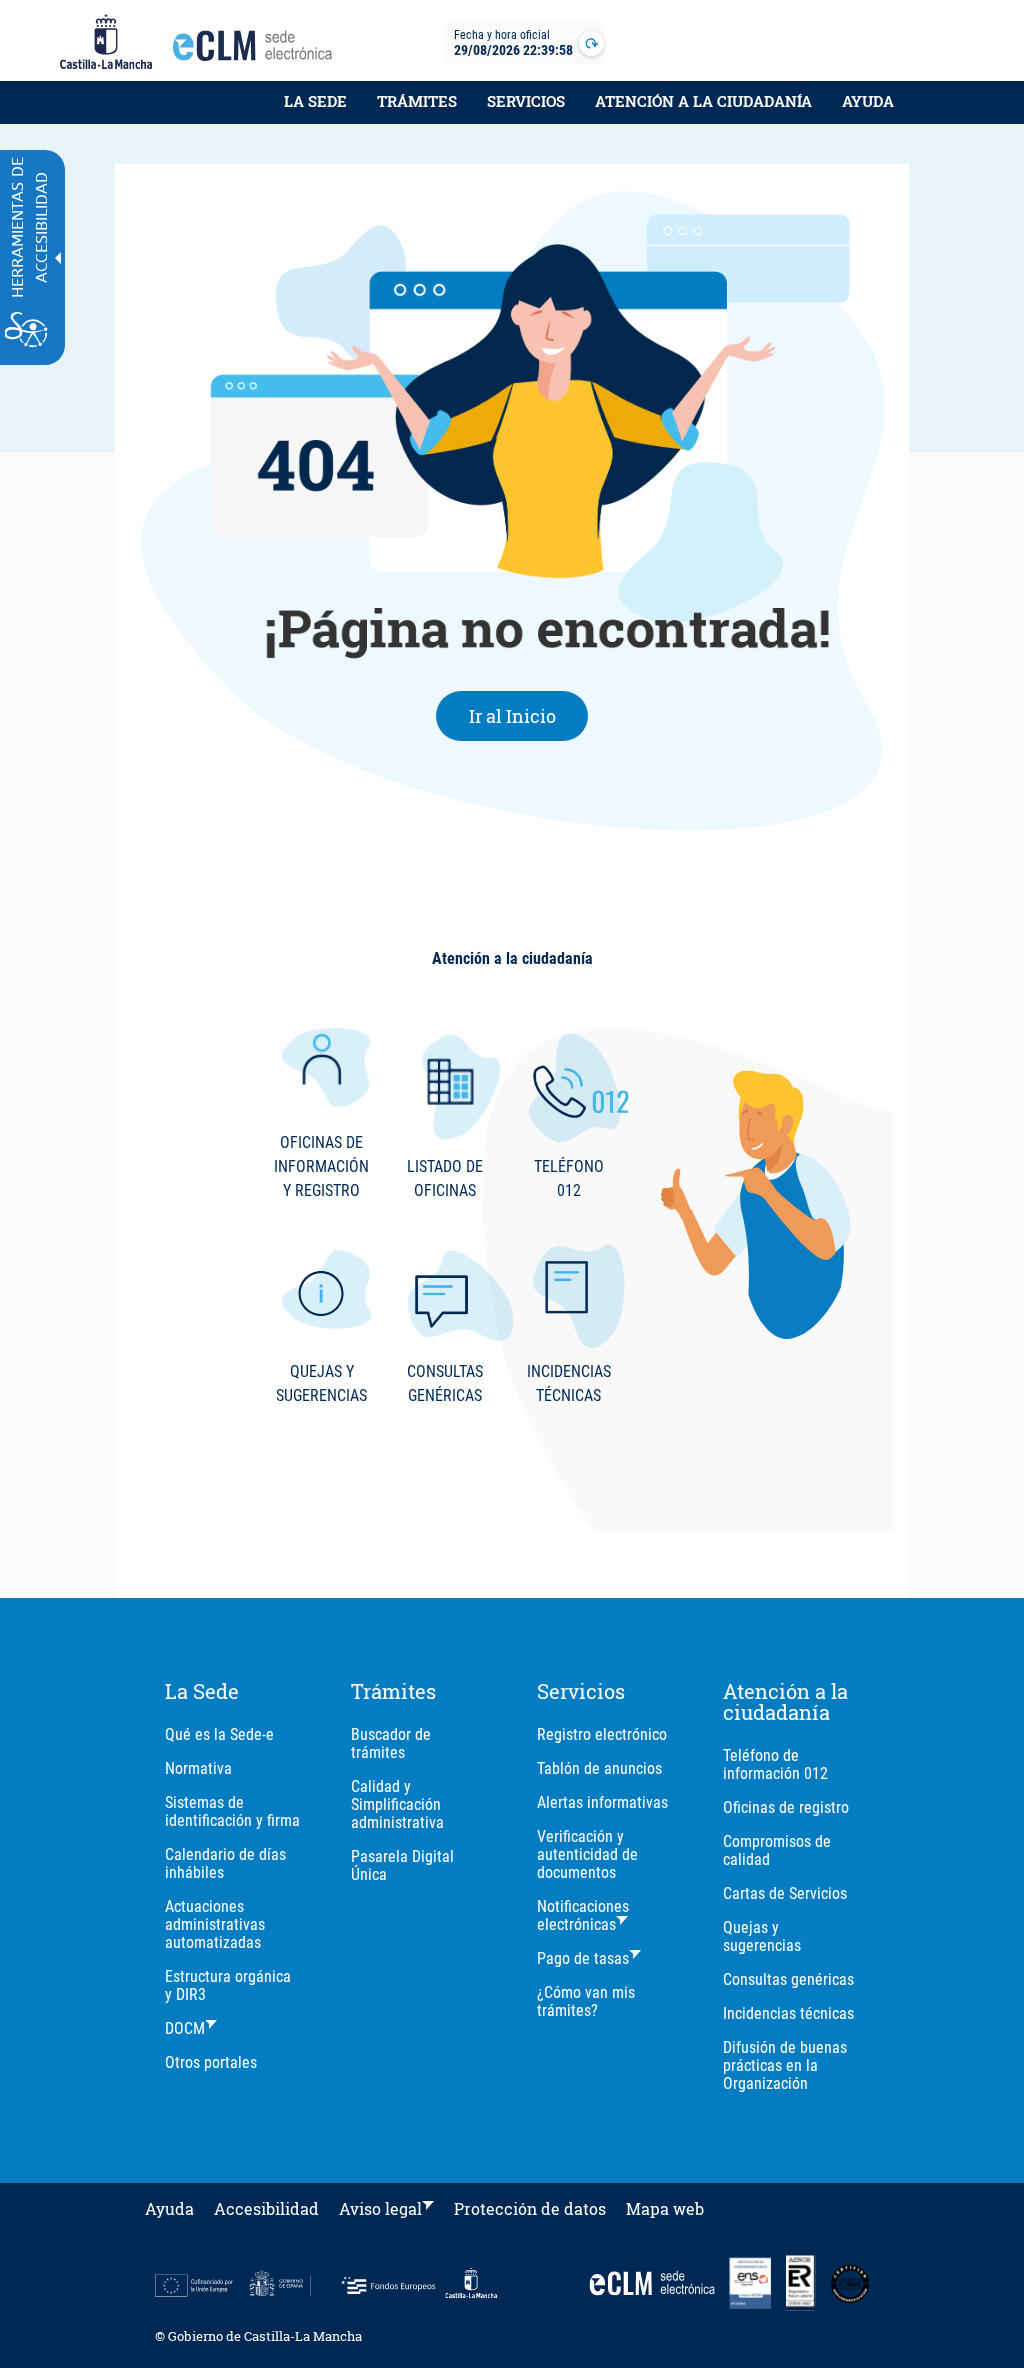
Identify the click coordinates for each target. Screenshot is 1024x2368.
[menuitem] (315, 112)
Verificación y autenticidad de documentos (587, 1854)
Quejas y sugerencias (762, 1936)
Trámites (417, 101)
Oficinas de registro (786, 1807)
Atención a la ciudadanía (703, 101)
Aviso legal (380, 2208)
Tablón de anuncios (599, 1768)
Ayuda (868, 101)
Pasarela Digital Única (402, 1865)
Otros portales (211, 2062)
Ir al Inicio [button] (529, 715)
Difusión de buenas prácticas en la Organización (785, 2065)
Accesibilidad (266, 2208)
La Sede (315, 101)
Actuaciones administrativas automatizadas (215, 1924)
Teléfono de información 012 (775, 1764)
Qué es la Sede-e (219, 1734)
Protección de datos (530, 2208)
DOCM (185, 2028)
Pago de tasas (583, 1958)
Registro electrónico (602, 1734)
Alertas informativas (602, 1802)
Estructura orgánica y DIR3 (228, 1985)
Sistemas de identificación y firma (232, 1811)
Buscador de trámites (391, 1743)
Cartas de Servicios (785, 1893)
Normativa (198, 1768)
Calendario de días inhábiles (225, 1863)
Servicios (526, 101)
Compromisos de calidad (777, 1850)
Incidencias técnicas (788, 2013)
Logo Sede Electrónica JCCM (258, 51)
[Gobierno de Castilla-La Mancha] (106, 43)
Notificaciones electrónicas (583, 1915)
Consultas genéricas (788, 1979)
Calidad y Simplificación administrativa (397, 1804)
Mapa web (665, 2208)
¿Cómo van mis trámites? (586, 2001)
